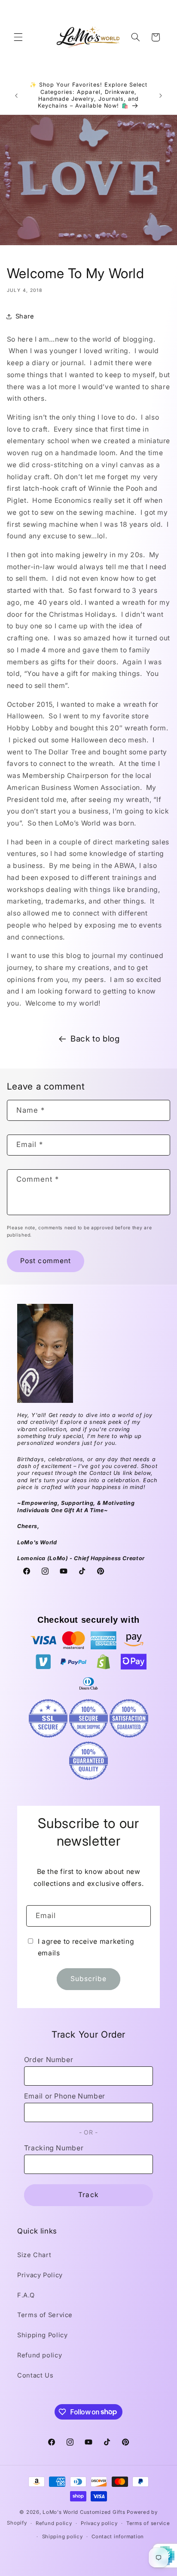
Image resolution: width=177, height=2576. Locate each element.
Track (88, 2195)
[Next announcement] (161, 96)
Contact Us (35, 2375)
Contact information (118, 2537)
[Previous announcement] (16, 96)
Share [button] (25, 316)
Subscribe (88, 1979)
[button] (18, 37)
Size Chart (34, 2255)
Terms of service (148, 2523)
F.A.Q (26, 2295)
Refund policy (40, 2355)
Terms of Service (45, 2315)
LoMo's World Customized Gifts (84, 2512)
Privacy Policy (40, 2275)
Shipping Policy (42, 2335)
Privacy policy (99, 2523)
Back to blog (95, 1039)
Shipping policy (63, 2537)
